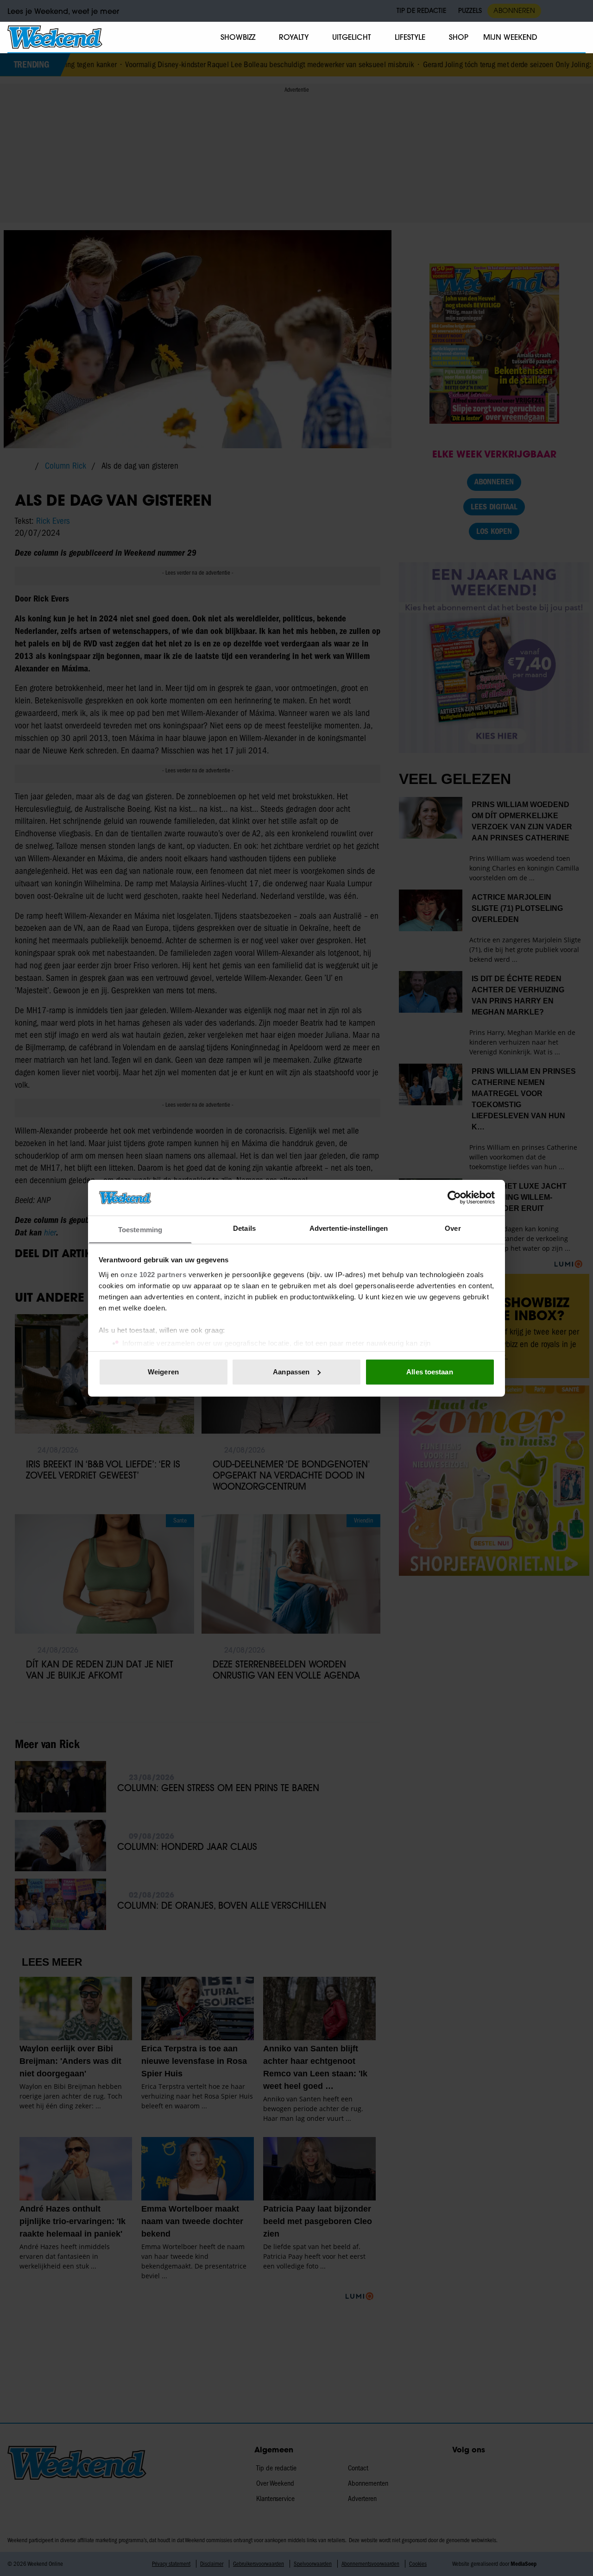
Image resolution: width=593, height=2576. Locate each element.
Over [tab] (453, 1228)
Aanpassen (291, 1372)
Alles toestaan (429, 1372)
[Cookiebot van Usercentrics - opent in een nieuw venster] (454, 1197)
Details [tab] (244, 1228)
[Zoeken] (578, 38)
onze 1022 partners (153, 1274)
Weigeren (163, 1372)
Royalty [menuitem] (294, 37)
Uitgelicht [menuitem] (352, 37)
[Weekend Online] (55, 37)
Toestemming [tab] (140, 1229)
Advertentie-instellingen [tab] (349, 1228)
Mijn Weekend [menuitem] (510, 37)
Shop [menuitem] (459, 37)
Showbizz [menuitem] (238, 37)
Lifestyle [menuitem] (410, 37)
